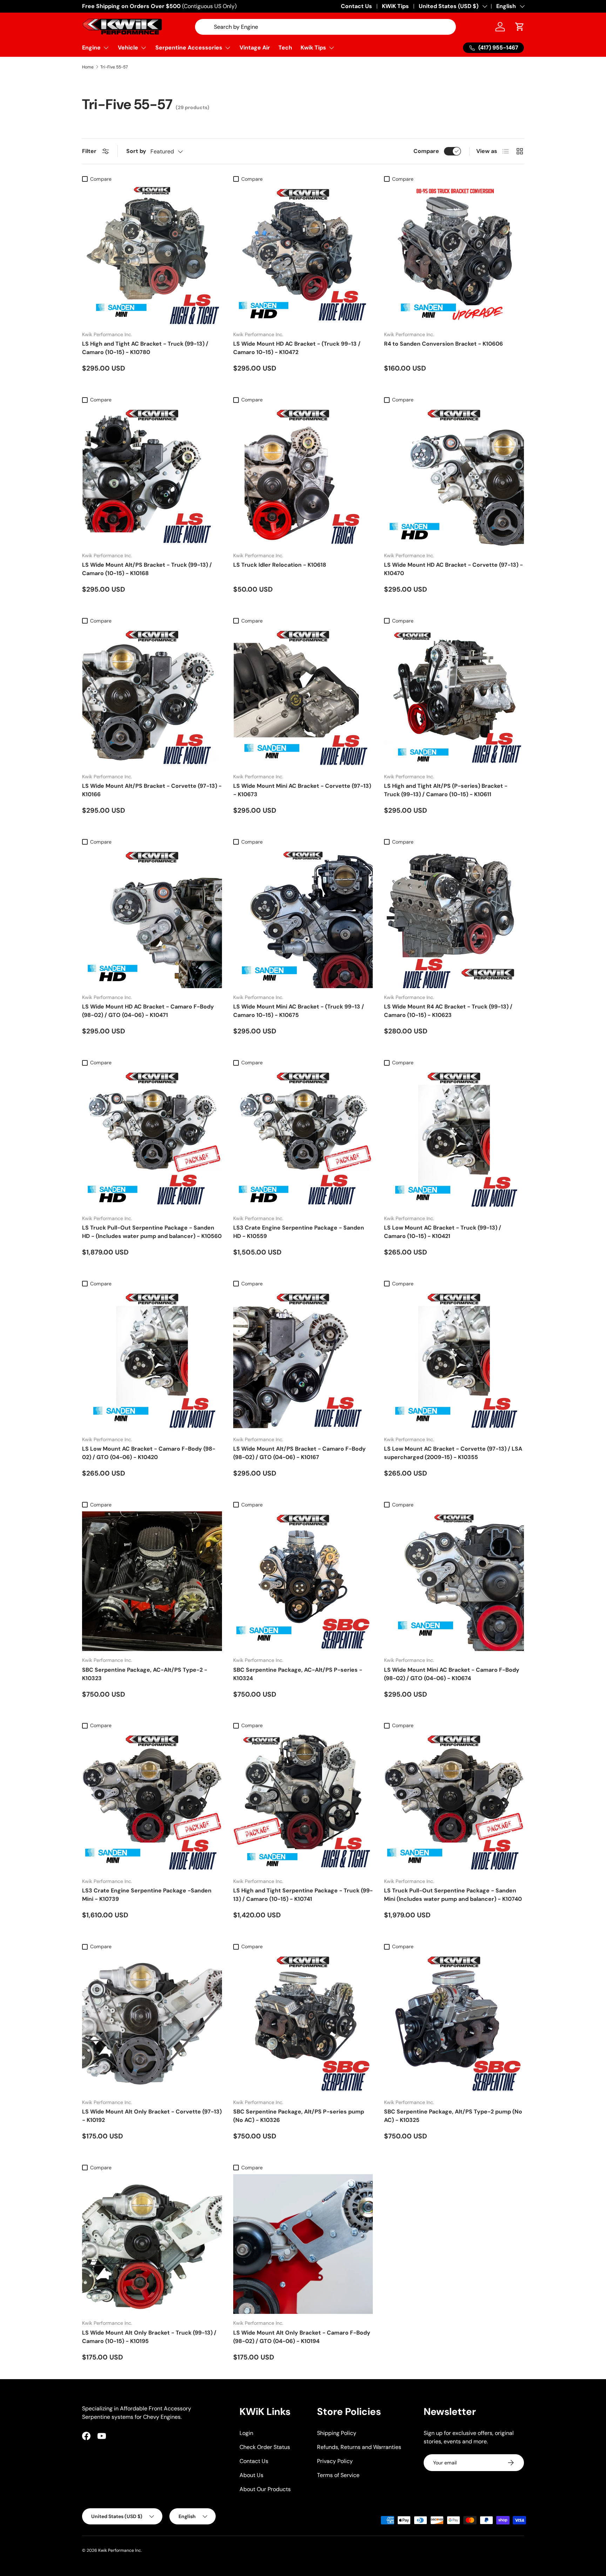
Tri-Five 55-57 (114, 67)
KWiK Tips (395, 6)
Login (246, 2433)
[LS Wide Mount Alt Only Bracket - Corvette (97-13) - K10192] (152, 2023)
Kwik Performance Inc (120, 2550)
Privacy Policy (335, 2461)
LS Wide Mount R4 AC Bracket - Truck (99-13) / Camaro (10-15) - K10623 (448, 1011)
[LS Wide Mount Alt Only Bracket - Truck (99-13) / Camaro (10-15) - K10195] (152, 2244)
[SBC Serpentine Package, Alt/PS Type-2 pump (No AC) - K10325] (454, 2023)
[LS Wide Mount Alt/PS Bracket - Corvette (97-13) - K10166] (152, 697)
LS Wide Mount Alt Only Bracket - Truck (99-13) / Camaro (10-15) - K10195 (149, 2337)
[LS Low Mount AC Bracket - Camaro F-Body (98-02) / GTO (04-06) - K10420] (152, 1360)
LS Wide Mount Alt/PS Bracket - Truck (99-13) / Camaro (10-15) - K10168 (147, 569)
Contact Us (356, 6)
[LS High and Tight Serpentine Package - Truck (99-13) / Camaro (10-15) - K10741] (303, 1802)
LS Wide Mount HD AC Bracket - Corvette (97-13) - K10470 (453, 569)
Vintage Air (255, 48)
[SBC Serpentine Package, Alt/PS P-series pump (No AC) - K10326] (303, 2023)
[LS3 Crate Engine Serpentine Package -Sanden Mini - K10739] (152, 1802)
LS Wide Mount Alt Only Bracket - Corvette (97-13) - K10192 (152, 2116)
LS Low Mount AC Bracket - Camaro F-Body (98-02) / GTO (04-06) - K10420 (149, 1453)
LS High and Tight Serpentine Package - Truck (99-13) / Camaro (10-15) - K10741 (303, 1895)
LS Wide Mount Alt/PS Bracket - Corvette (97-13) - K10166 (152, 790)
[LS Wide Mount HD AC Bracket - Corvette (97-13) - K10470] (454, 476)
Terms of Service (338, 2475)
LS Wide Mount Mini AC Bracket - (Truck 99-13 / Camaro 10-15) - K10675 (299, 1011)
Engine (91, 48)
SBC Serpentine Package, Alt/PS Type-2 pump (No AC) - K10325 (453, 2116)
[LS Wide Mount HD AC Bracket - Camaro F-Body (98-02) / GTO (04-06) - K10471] (152, 918)
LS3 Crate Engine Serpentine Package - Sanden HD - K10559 (299, 1232)
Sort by (136, 151)
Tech (285, 48)
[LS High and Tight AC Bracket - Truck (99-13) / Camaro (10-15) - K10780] (152, 256)
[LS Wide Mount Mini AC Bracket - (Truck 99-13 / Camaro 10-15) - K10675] (303, 918)
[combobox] (326, 27)
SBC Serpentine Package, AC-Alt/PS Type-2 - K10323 (145, 1674)
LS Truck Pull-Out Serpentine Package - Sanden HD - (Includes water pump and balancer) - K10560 (152, 1232)
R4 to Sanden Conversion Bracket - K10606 (443, 344)
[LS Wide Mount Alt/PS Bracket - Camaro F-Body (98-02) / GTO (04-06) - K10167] (303, 1360)
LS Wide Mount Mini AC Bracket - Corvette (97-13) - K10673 (302, 790)
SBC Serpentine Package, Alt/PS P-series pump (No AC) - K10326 (299, 2116)
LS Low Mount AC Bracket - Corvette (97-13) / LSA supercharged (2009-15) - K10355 (453, 1453)
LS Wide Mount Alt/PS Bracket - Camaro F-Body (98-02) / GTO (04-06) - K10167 (299, 1453)
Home (88, 67)
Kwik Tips (313, 48)
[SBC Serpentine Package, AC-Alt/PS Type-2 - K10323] (152, 1581)
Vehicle (128, 48)
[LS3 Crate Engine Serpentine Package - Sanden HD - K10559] (303, 1139)
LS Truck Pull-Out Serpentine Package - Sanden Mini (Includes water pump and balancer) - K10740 (453, 1895)
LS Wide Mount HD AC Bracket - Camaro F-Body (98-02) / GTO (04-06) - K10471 (148, 1011)
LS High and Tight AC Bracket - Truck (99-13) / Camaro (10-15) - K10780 (145, 348)
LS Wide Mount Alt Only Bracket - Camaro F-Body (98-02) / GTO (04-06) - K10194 (302, 2337)
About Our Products (265, 2489)
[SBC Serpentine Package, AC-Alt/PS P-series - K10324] (303, 1581)
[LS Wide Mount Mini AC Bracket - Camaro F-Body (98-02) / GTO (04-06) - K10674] (454, 1581)
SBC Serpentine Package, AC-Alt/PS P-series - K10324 (298, 1674)
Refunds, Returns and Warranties (359, 2447)
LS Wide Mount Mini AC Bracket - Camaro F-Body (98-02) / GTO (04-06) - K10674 (452, 1674)
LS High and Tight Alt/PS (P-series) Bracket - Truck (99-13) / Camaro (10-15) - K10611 (446, 790)
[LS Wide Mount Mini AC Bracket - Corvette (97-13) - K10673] (303, 697)
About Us (251, 2475)
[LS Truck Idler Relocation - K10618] (303, 476)
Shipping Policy (337, 2433)
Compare (426, 151)
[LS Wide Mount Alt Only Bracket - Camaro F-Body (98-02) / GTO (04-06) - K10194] (303, 2244)
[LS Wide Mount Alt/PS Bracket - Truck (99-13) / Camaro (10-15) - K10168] (152, 476)
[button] (520, 27)
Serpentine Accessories (189, 48)
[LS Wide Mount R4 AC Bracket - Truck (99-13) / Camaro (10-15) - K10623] (454, 918)
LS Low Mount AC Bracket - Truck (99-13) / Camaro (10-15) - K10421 (443, 1232)
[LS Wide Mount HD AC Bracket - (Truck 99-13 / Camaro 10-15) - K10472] (303, 256)
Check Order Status (265, 2447)
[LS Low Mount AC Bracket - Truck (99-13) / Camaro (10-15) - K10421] (454, 1139)
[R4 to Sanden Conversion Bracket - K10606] (454, 256)
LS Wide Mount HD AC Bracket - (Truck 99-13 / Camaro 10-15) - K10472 (297, 348)
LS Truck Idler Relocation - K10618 (280, 565)
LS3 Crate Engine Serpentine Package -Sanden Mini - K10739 (147, 1895)
